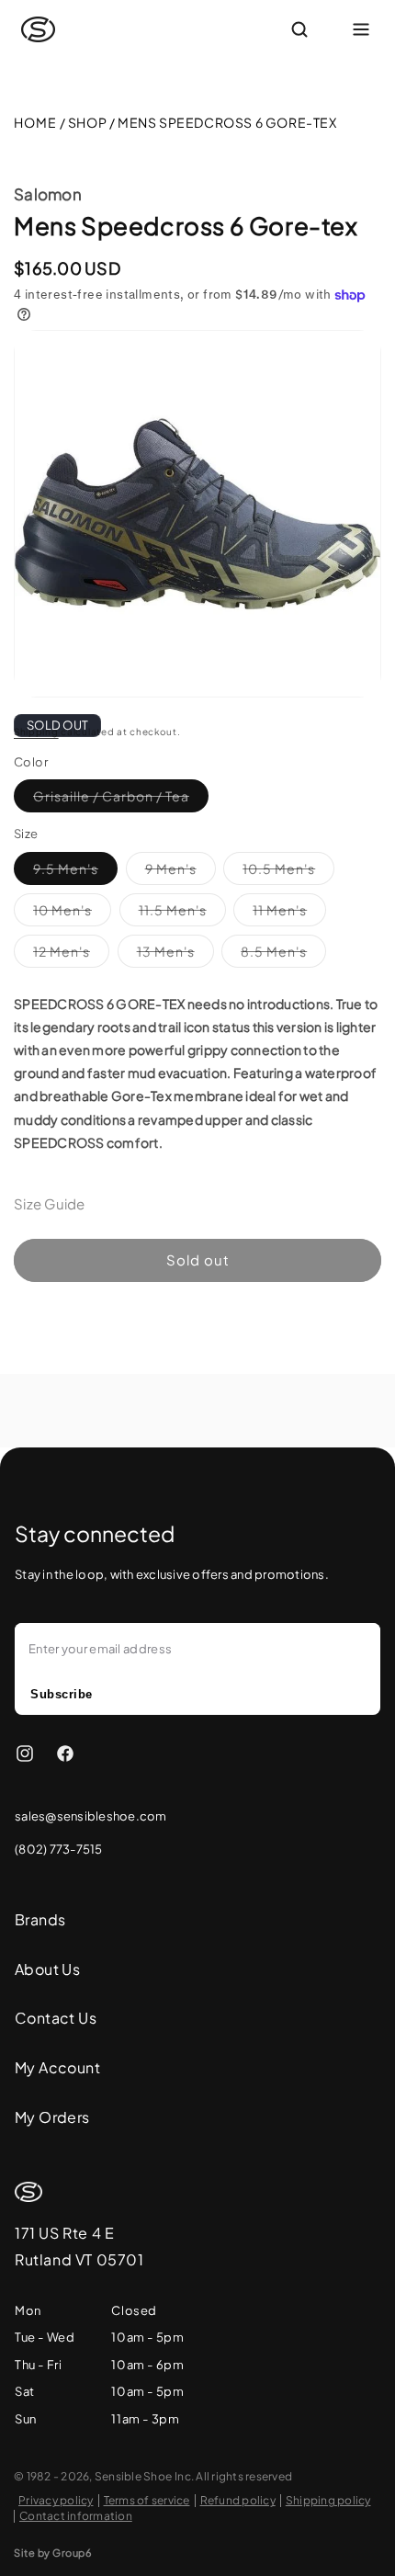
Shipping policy (328, 2500)
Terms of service (147, 2500)
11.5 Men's (182, 914)
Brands (40, 1919)
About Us (47, 1969)
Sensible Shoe (133, 2476)
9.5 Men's (75, 872)
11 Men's (289, 914)
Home (35, 122)
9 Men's (181, 872)
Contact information (76, 2516)
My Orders (52, 2117)
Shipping (36, 732)
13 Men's (175, 955)
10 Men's (72, 914)
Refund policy (238, 2500)
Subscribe (62, 1694)
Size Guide (50, 1203)
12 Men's (71, 955)
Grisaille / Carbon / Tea (121, 800)
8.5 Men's (283, 955)
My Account (57, 2067)
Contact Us (56, 2018)
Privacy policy (56, 2500)
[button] (321, 29)
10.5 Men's (288, 872)
